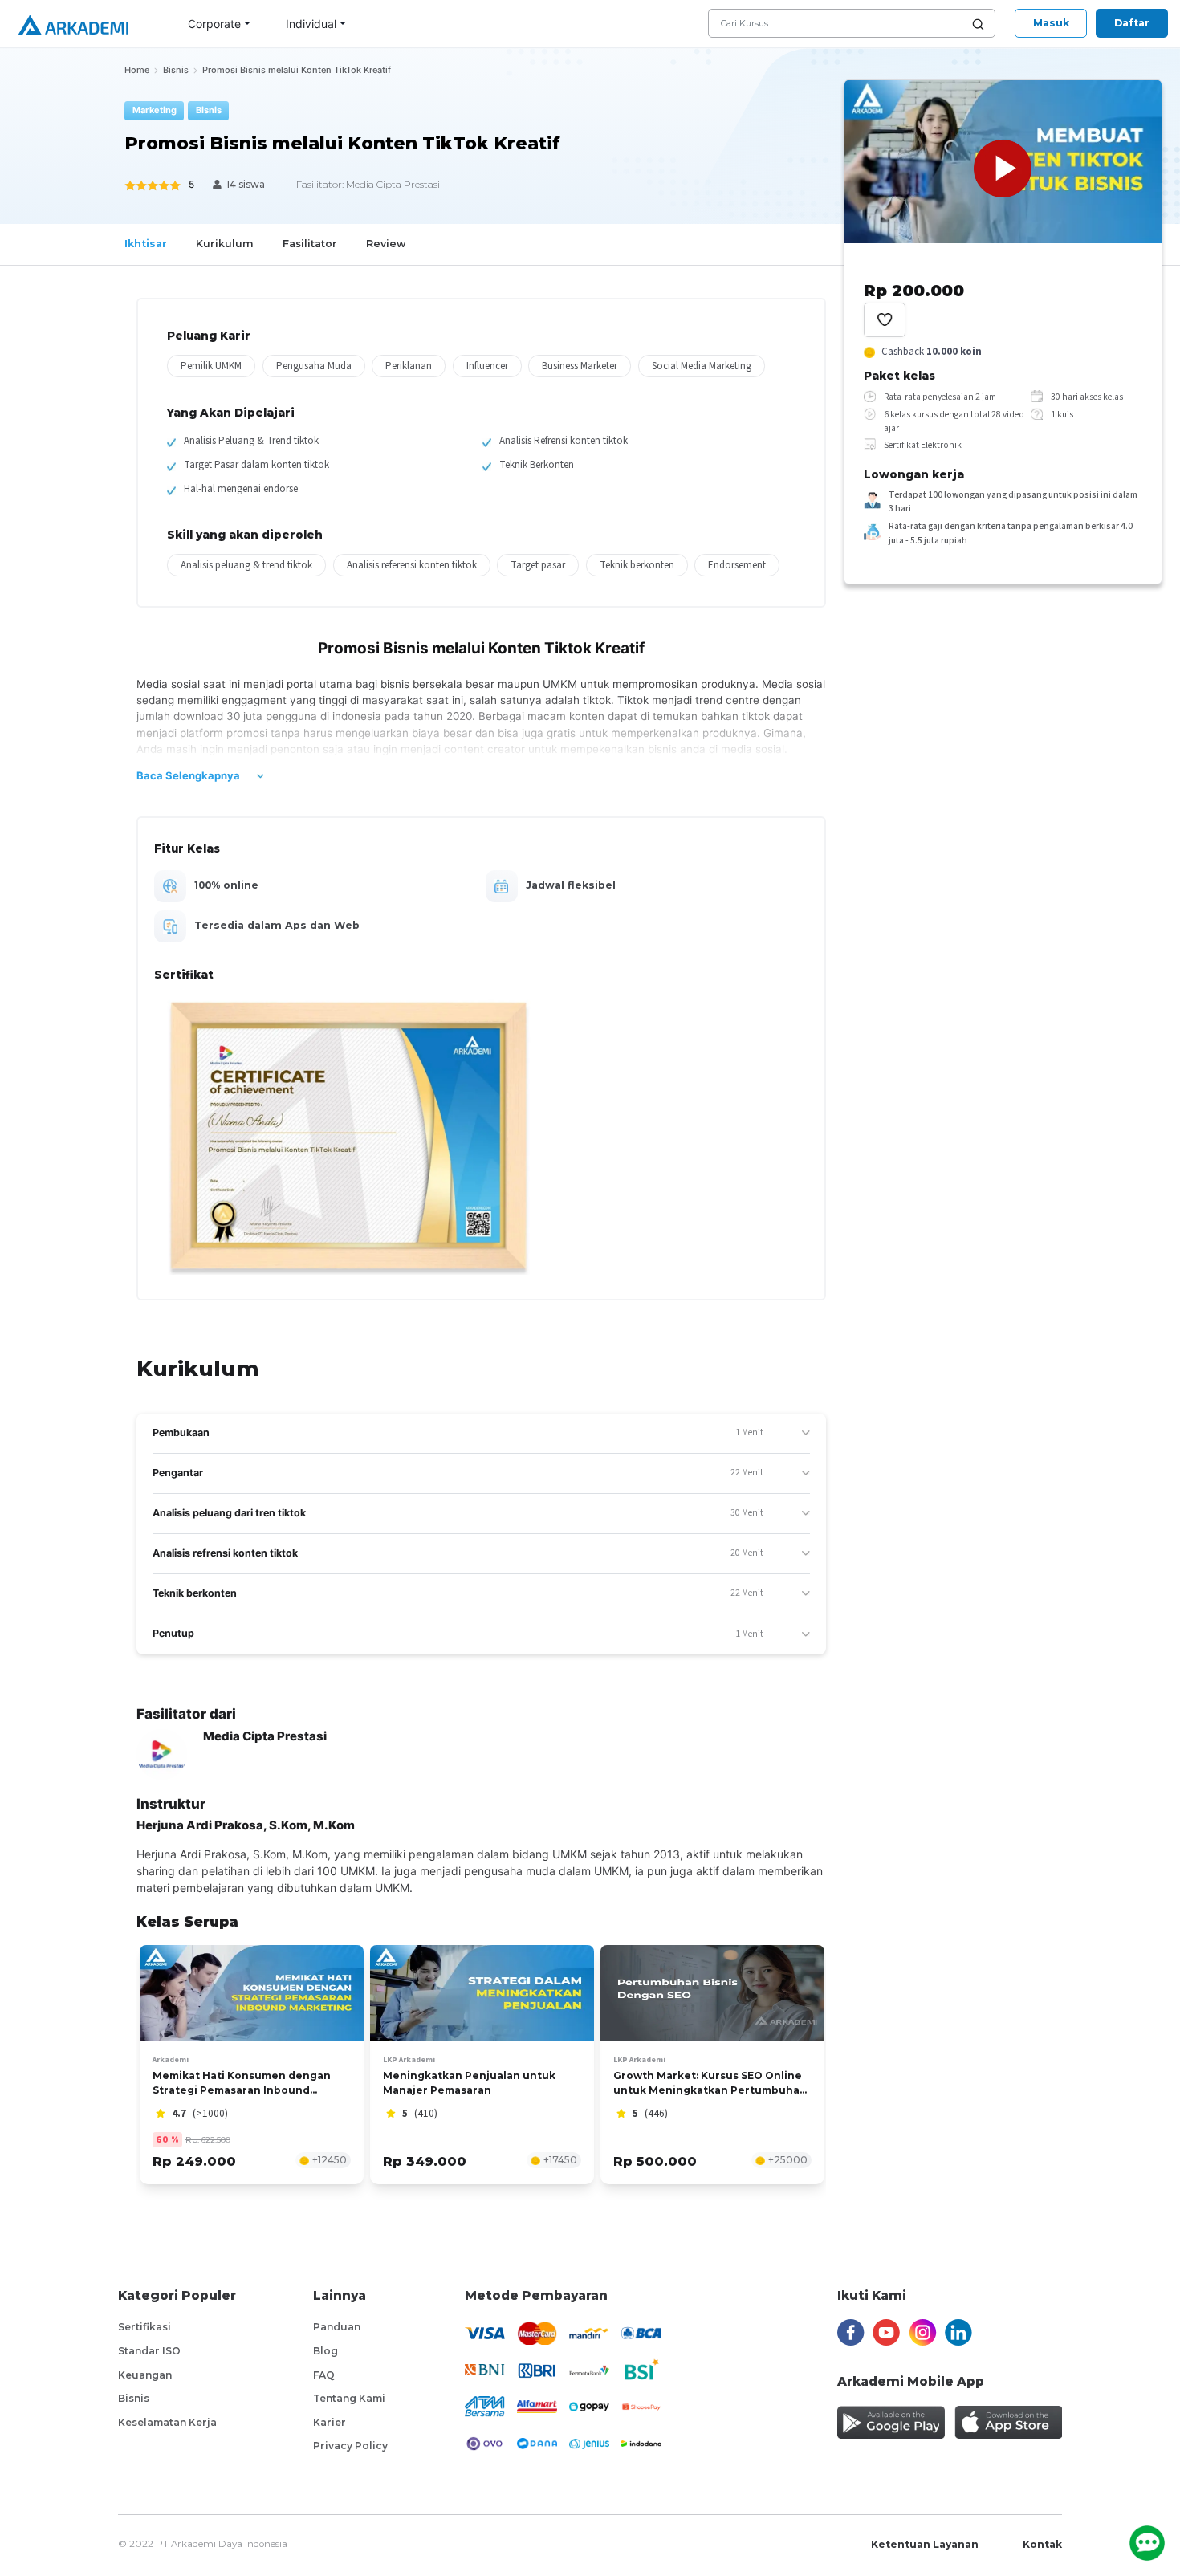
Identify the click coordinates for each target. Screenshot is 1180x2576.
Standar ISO (149, 2351)
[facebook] (851, 2333)
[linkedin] (958, 2333)
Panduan (337, 2327)
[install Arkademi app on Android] (891, 2422)
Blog (326, 2351)
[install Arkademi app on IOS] (1008, 2422)
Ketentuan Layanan (925, 2544)
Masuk (1051, 23)
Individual (311, 24)
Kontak (1042, 2544)
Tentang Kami (349, 2398)
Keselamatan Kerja (167, 2422)
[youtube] (886, 2333)
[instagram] (923, 2333)
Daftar (1132, 23)
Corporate (214, 24)
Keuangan (145, 2375)
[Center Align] (885, 320)
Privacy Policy (350, 2446)
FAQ (324, 2375)
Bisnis (134, 2398)
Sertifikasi (144, 2327)
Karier (330, 2422)
